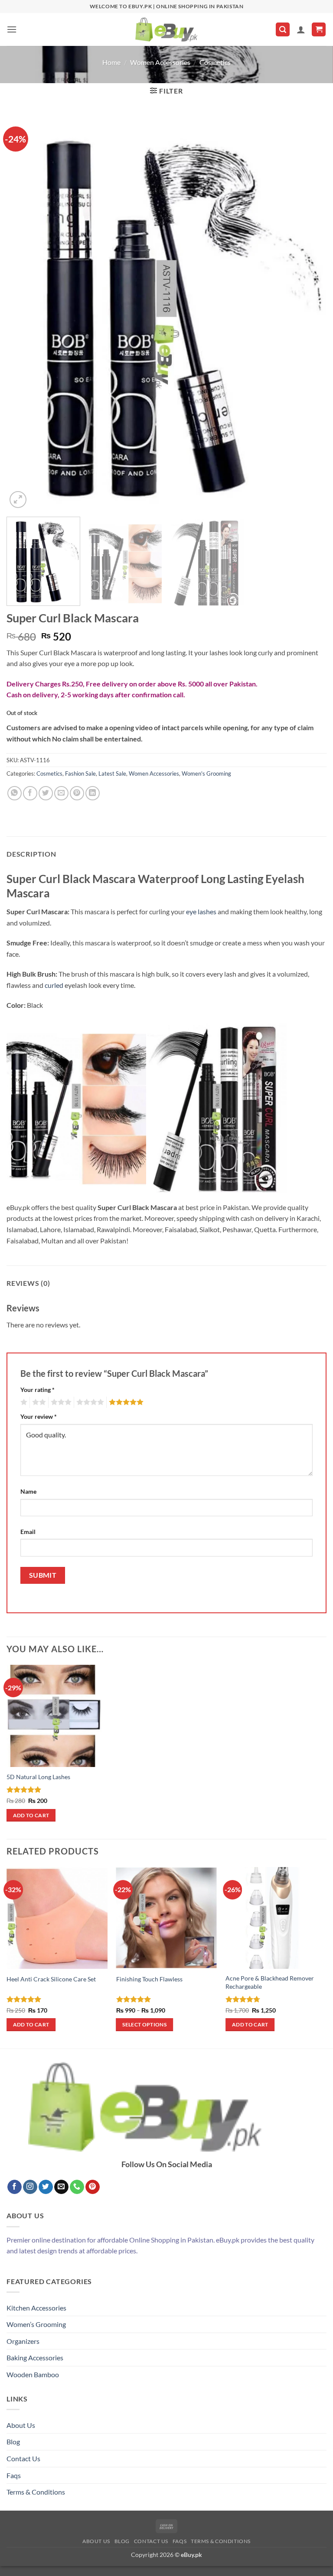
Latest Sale (112, 773)
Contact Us (23, 2458)
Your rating (38, 1390)
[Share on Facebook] (30, 793)
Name (28, 1491)
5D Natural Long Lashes (38, 1777)
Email (28, 1532)
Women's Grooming (206, 773)
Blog (13, 2442)
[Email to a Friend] (61, 793)
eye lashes (201, 911)
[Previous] (24, 312)
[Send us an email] (61, 2187)
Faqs (14, 2475)
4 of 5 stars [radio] (89, 1402)
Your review (39, 1416)
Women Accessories (160, 62)
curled (54, 985)
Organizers (23, 2341)
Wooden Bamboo (33, 2374)
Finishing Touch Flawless (149, 1979)
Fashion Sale (80, 773)
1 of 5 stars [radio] (23, 1402)
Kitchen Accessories (36, 2308)
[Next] (309, 312)
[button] (12, 29)
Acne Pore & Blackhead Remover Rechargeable (270, 1982)
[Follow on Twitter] (46, 2187)
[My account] (301, 29)
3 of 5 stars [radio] (60, 1402)
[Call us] (77, 2187)
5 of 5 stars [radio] (125, 1402)
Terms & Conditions (36, 2492)
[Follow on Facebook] (15, 2187)
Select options (144, 2024)
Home (111, 62)
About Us (21, 2425)
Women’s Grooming (36, 2324)
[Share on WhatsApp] (15, 793)
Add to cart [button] (31, 1815)
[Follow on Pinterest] (93, 2187)
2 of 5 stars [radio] (38, 1402)
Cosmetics (215, 62)
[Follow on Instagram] (30, 2187)
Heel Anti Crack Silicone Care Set (51, 1979)
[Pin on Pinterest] (77, 793)
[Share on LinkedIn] (93, 793)
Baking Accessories (35, 2358)
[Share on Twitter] (46, 793)
